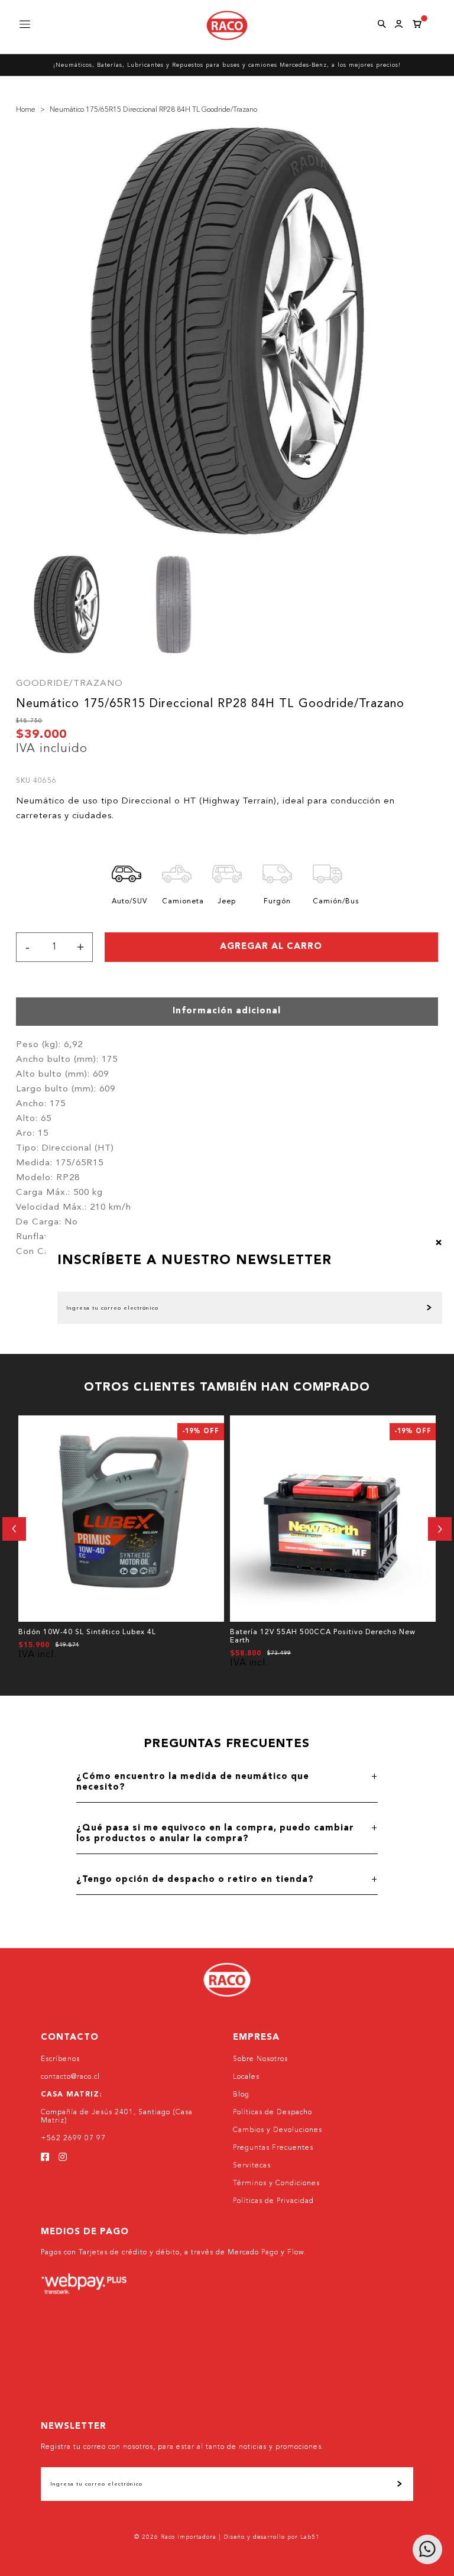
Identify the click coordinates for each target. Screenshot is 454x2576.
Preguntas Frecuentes (273, 2148)
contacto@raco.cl (70, 2077)
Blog (241, 2095)
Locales (246, 2077)
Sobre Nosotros (260, 2059)
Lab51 (310, 2537)
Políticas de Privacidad (273, 2201)
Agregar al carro (271, 947)
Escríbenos (60, 2059)
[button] (14, 1529)
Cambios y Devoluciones (278, 2130)
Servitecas (252, 2166)
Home (26, 110)
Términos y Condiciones (276, 2183)
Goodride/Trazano (69, 684)
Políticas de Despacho (273, 2112)
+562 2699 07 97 (73, 2138)
